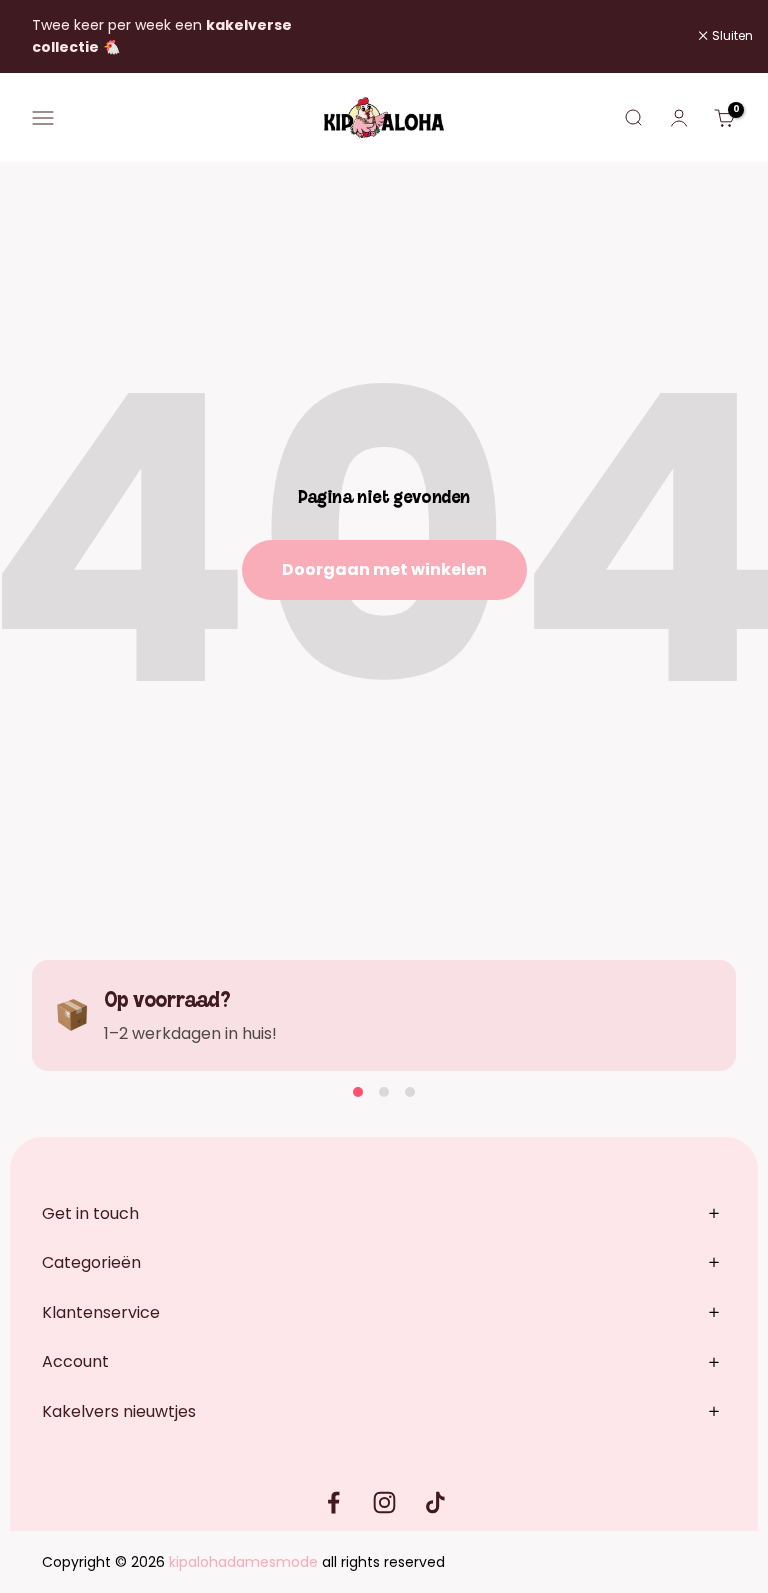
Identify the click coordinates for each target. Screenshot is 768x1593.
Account (75, 1361)
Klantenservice (101, 1312)
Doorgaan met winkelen (384, 569)
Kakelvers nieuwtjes (119, 1411)
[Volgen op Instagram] (384, 1502)
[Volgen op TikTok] (435, 1502)
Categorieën (91, 1262)
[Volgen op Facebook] (333, 1502)
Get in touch (90, 1213)
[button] (358, 1092)
